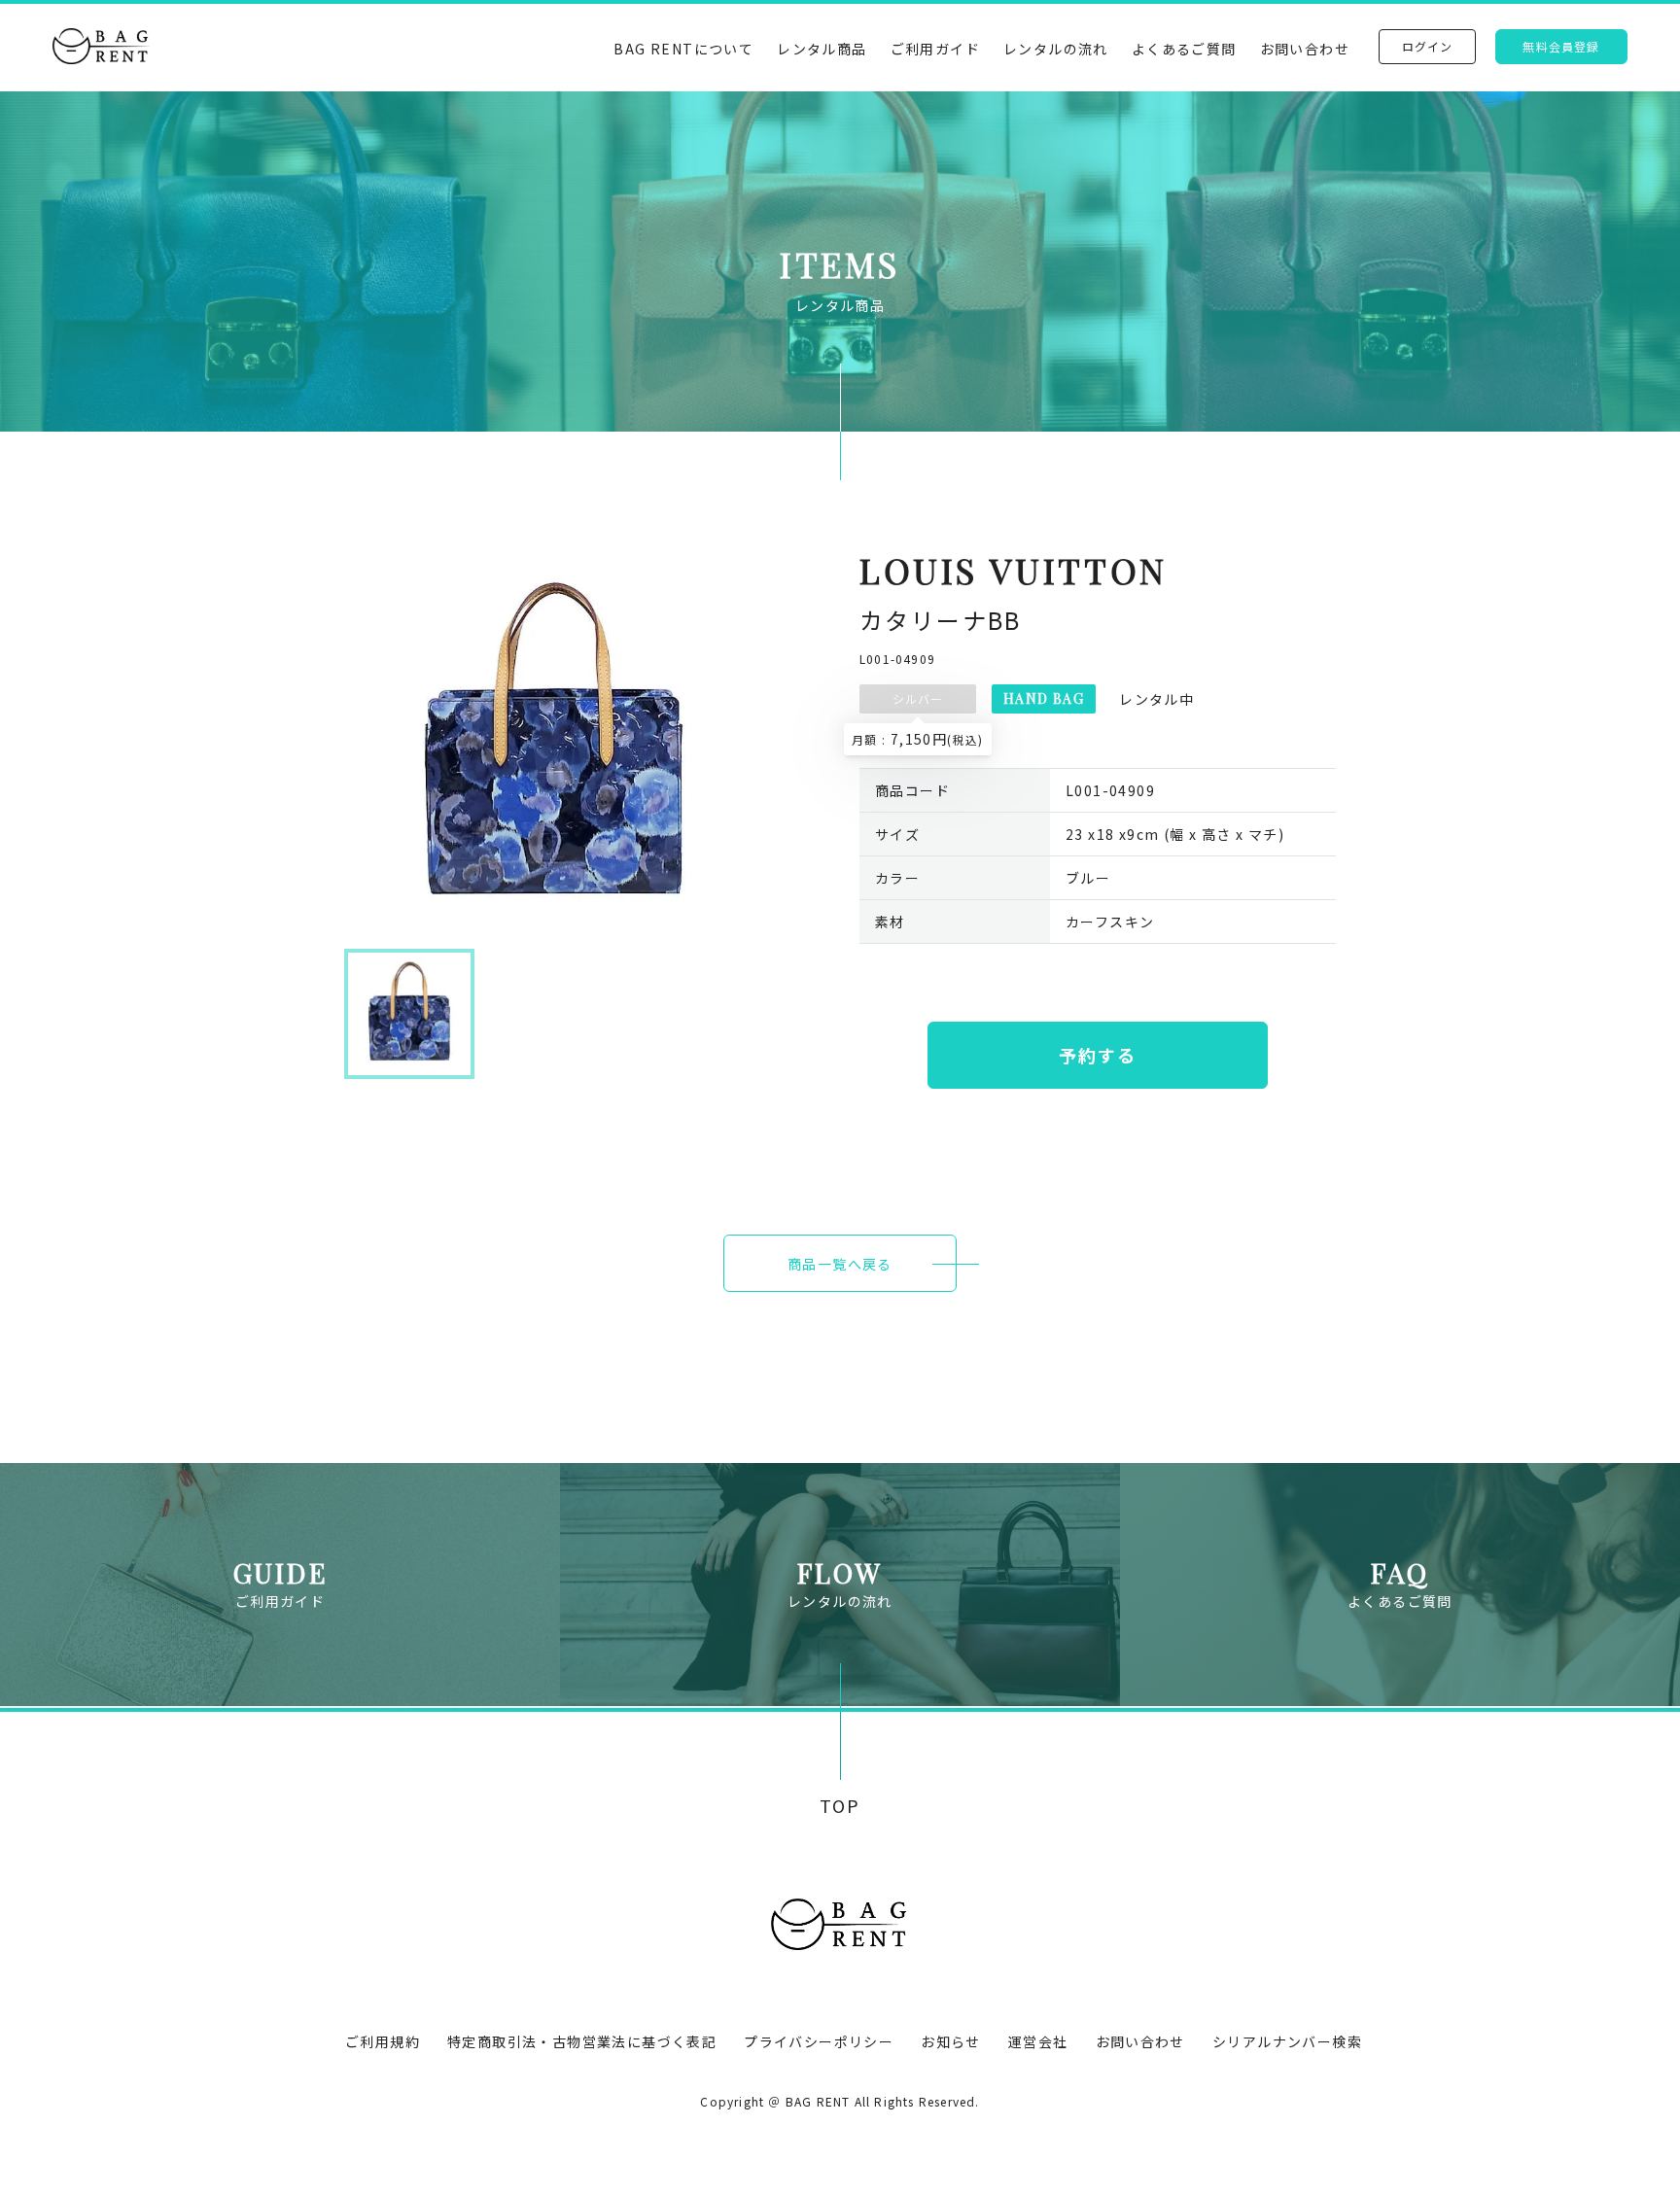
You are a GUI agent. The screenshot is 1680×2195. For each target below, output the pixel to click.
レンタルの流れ (1056, 49)
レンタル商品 (822, 49)
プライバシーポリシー (819, 2041)
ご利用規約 (383, 2041)
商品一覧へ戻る (840, 1264)
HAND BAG (1044, 698)
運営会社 (1038, 2041)
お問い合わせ (1305, 49)
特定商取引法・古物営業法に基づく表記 (582, 2041)
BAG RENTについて (683, 49)
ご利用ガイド (935, 49)
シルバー (918, 698)
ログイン (1428, 46)
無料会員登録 (1561, 46)
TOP (840, 1806)
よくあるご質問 (1184, 49)
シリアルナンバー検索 (1287, 2041)
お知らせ (951, 2041)
